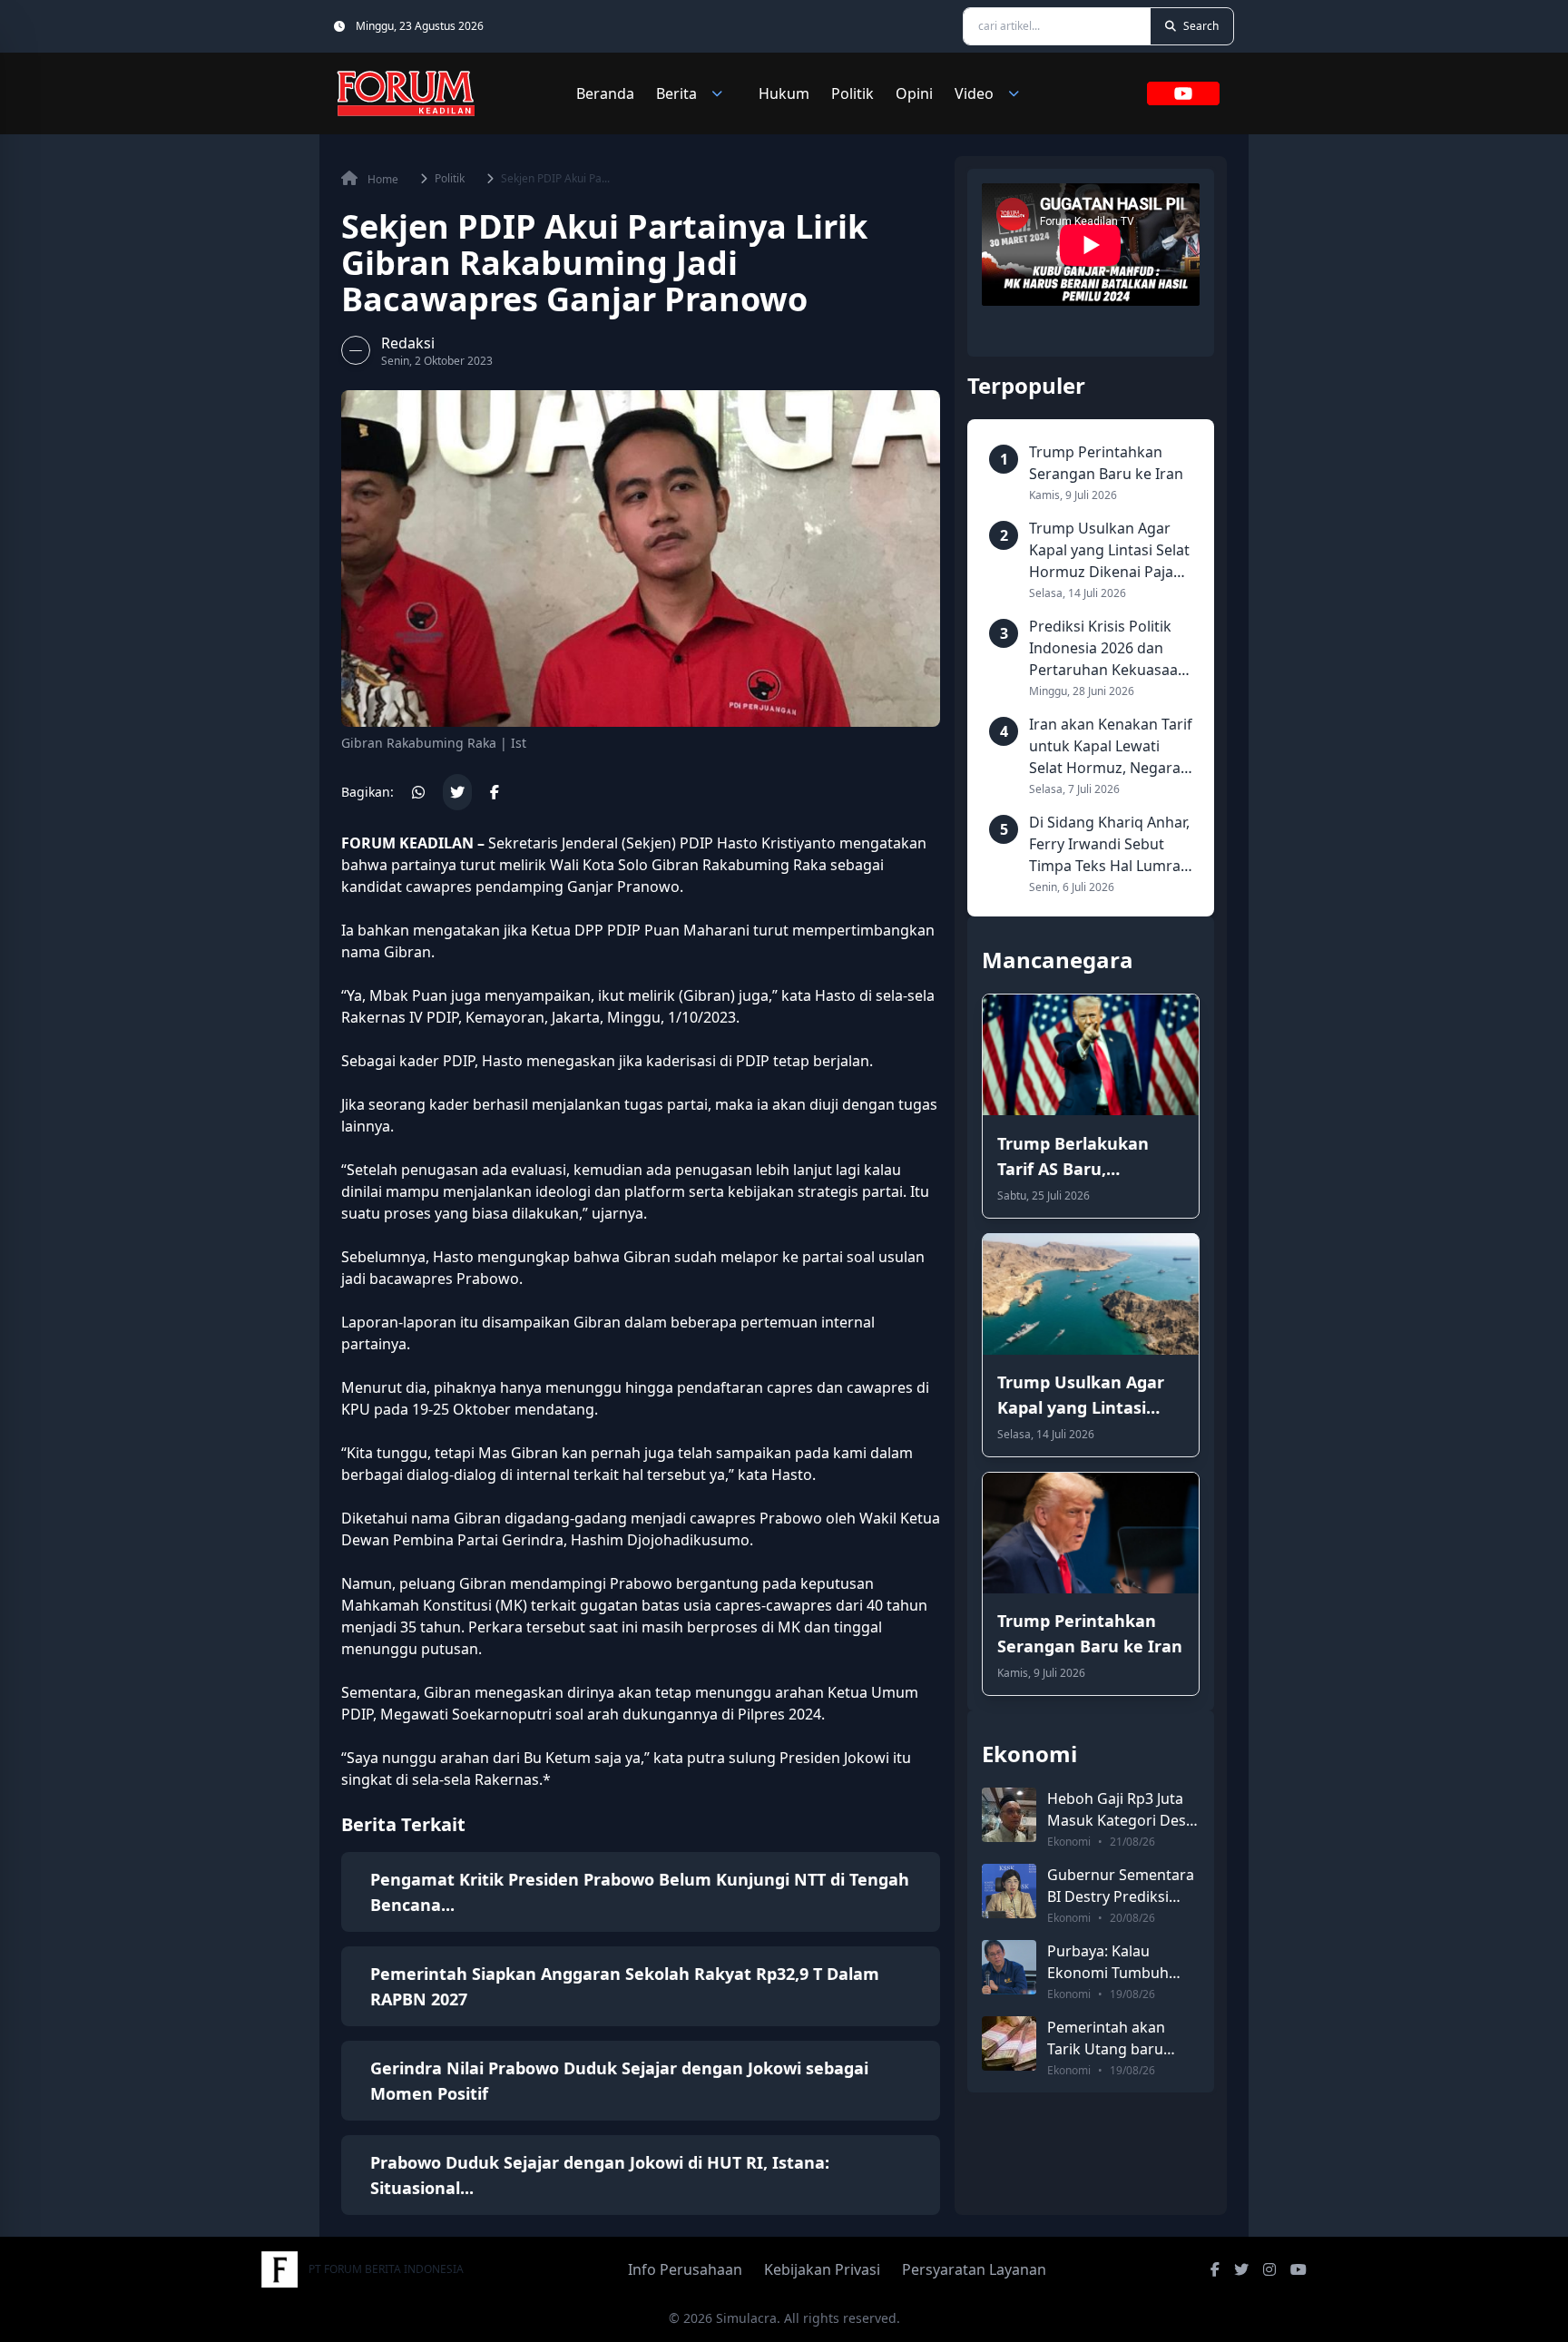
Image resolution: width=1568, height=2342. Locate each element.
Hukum (784, 93)
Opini (914, 93)
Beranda (605, 93)
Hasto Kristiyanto (776, 843)
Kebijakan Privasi (822, 2269)
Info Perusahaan (685, 2269)
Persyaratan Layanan (974, 2269)
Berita (676, 93)
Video (974, 93)
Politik (853, 93)
